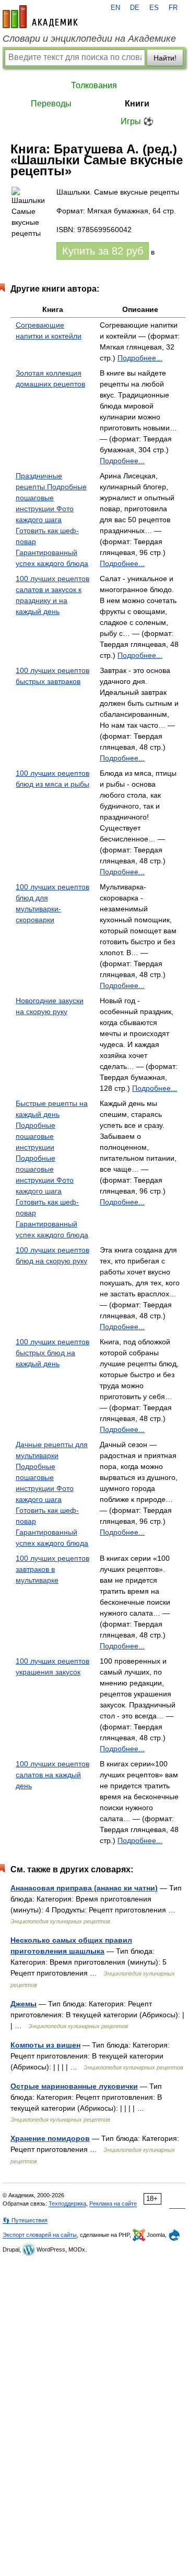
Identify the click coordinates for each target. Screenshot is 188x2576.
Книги (137, 104)
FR (173, 8)
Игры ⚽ (137, 121)
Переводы (51, 104)
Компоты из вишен (45, 2045)
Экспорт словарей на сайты (40, 2235)
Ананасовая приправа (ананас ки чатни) (84, 1888)
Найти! (165, 58)
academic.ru (40, 17)
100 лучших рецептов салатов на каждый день (52, 1775)
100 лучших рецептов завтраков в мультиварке (52, 1569)
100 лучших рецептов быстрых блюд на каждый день (52, 1353)
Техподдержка (67, 2204)
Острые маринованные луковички (74, 2086)
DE (135, 8)
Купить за (103, 251)
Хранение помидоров (50, 2138)
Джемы (23, 2004)
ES (154, 8)
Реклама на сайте (113, 2204)
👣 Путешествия (25, 2220)
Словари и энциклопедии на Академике (89, 39)
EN (115, 8)
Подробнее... (140, 358)
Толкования (94, 85)
